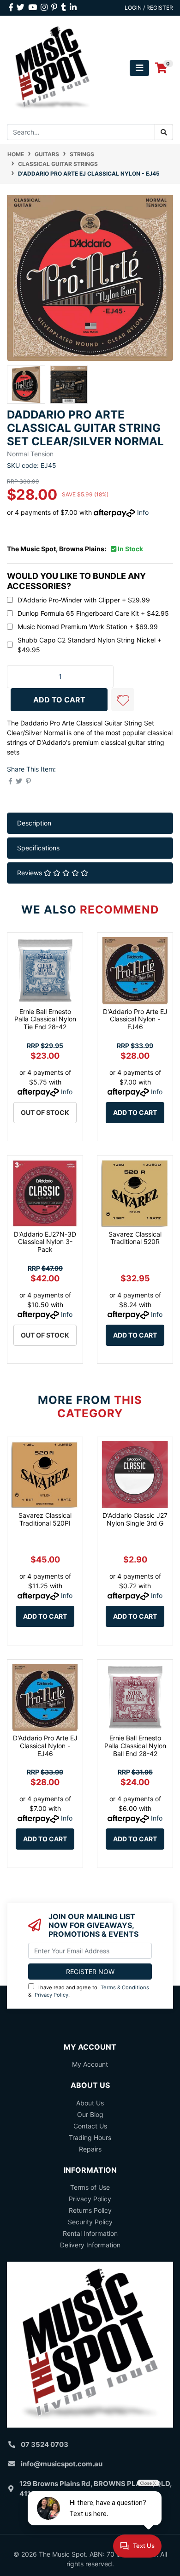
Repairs (90, 2149)
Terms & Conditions (125, 1987)
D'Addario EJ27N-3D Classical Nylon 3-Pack (45, 1242)
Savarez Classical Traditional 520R (135, 1238)
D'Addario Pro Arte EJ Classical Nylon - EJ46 (135, 1019)
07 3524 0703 (45, 2444)
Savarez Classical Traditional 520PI (45, 1519)
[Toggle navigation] (139, 68)
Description (34, 823)
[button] (123, 700)
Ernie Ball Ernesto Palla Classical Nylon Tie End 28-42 (45, 1019)
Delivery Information (90, 2245)
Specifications (38, 848)
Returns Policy (90, 2210)
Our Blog (90, 2114)
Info (143, 512)
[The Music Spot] (52, 68)
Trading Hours (90, 2137)
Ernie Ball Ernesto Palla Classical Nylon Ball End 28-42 (135, 1746)
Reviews (30, 873)
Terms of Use (90, 2187)
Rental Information (90, 2233)
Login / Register (149, 8)
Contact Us (90, 2126)
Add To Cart (59, 700)
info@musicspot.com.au (62, 2464)
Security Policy (90, 2222)
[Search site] (164, 132)
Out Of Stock (45, 1112)
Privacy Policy (51, 1995)
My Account (90, 2064)
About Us (90, 2103)
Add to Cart (135, 1112)
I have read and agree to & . (89, 1991)
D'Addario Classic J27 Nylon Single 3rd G (135, 1519)
